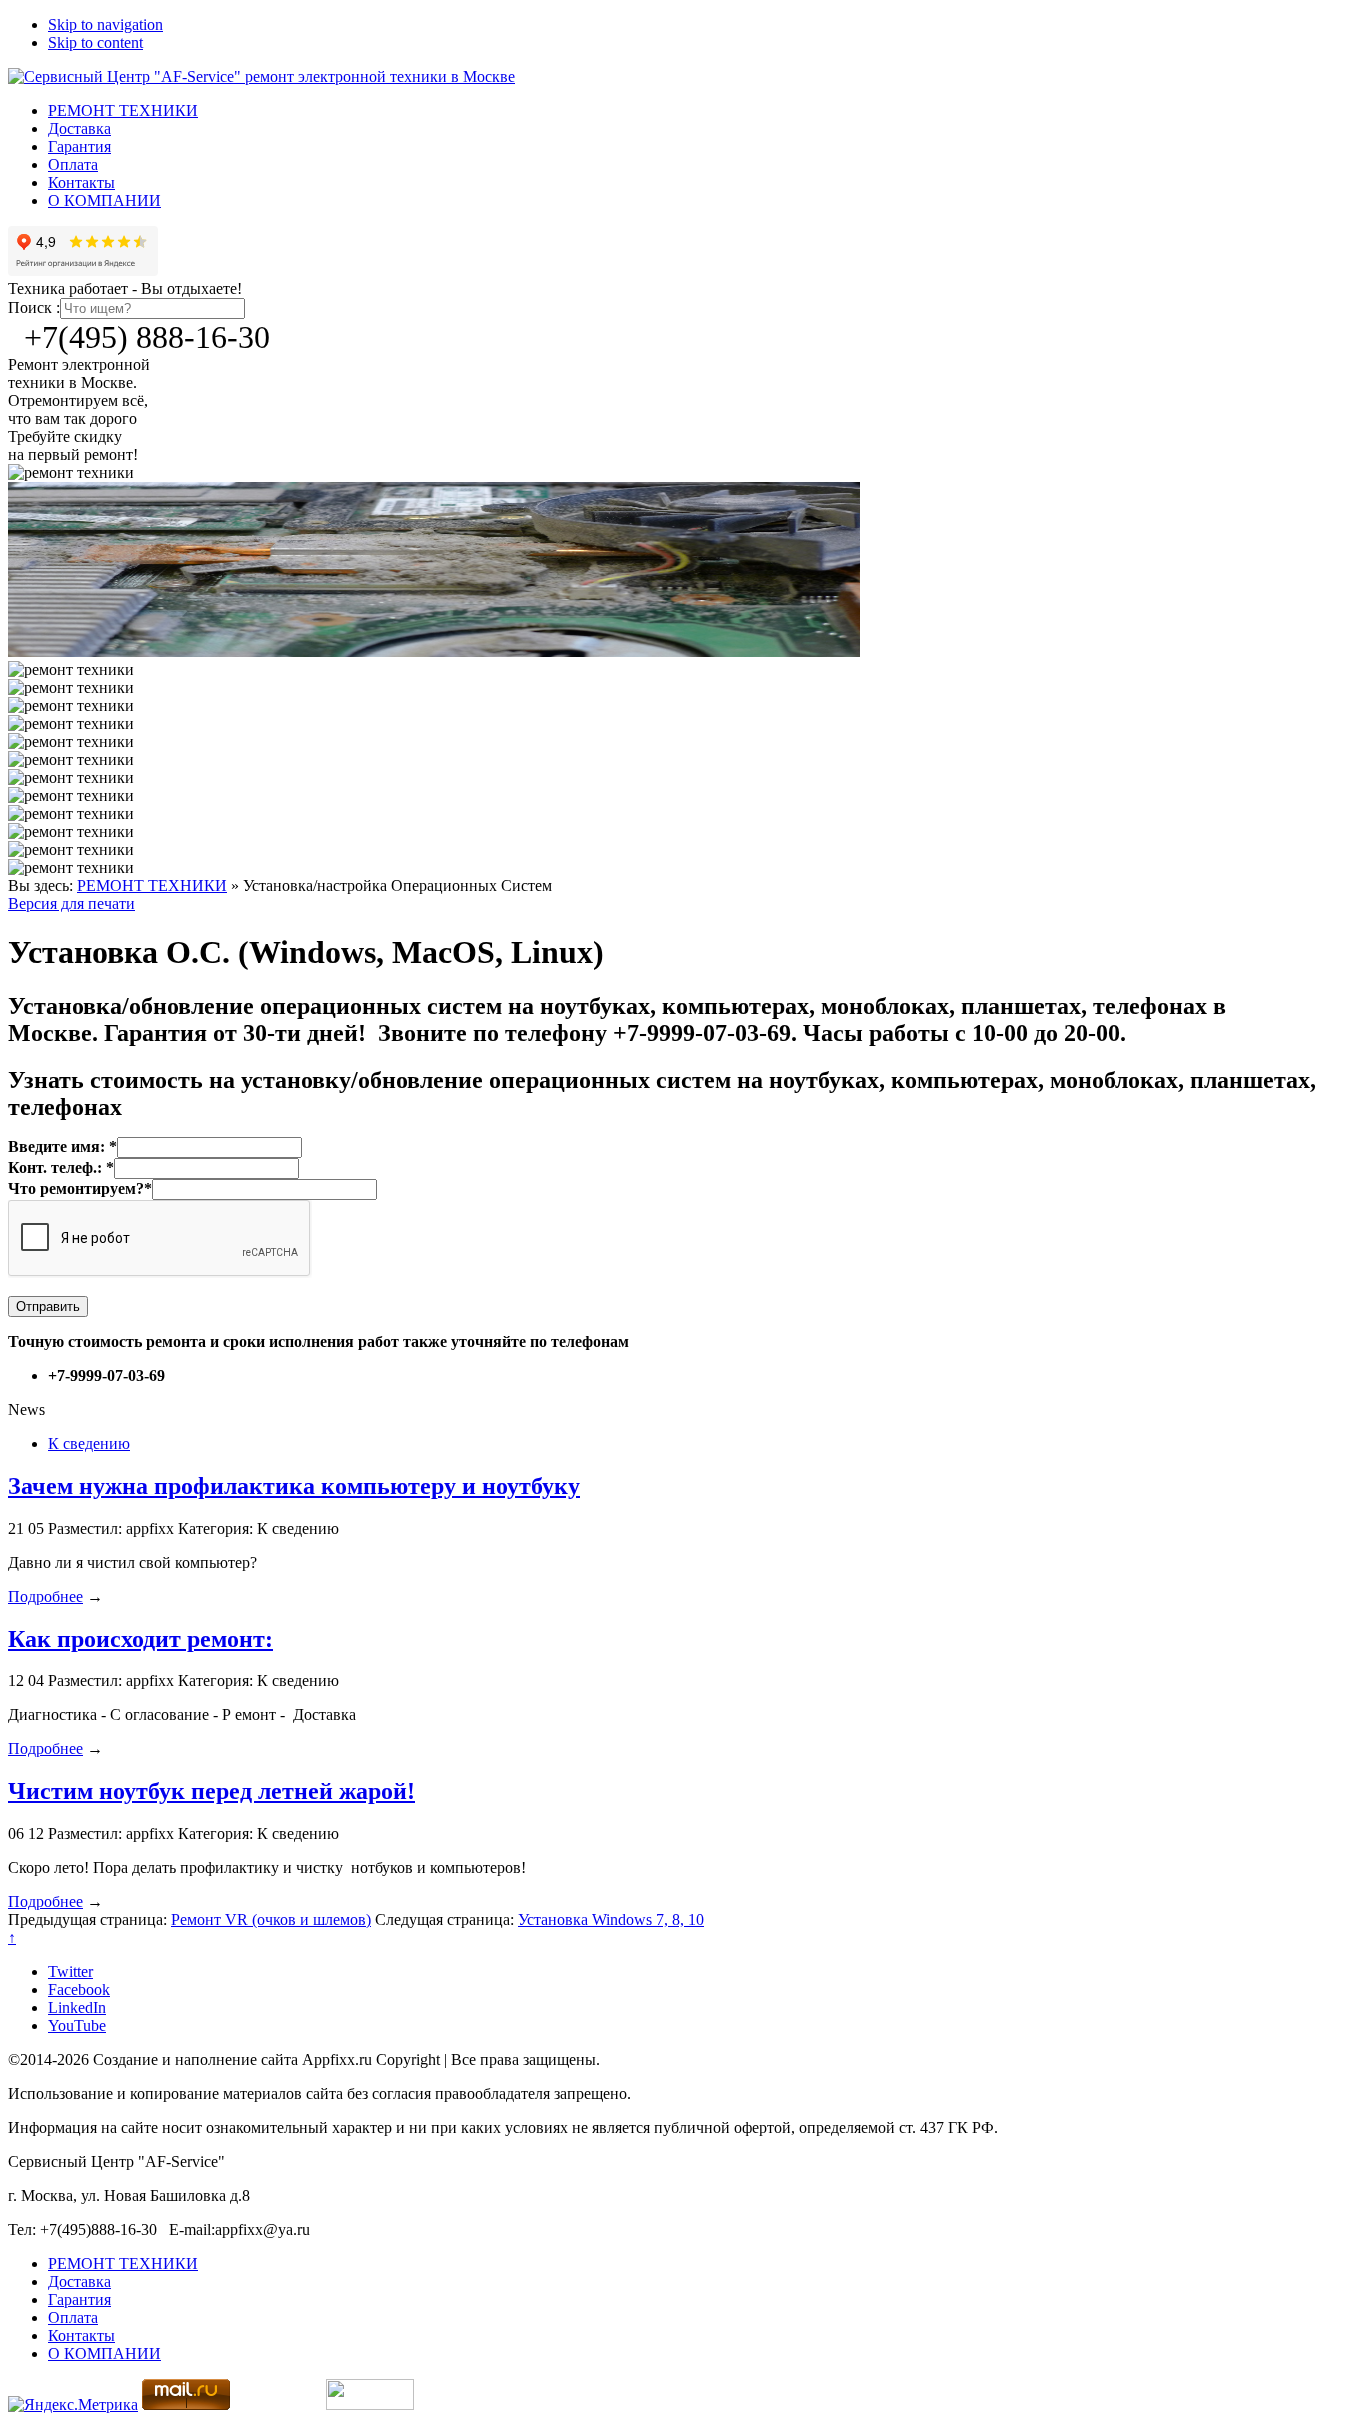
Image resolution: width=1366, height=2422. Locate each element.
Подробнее (45, 1596)
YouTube (77, 2025)
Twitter (70, 1971)
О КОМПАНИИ (104, 200)
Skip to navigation (105, 24)
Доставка (79, 128)
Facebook (79, 1989)
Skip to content (95, 42)
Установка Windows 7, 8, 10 (611, 1919)
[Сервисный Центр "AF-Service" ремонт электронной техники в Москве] (261, 76)
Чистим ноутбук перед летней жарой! (211, 1791)
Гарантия (79, 146)
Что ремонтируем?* (80, 1188)
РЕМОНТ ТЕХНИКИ (123, 110)
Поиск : (34, 307)
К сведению (89, 1443)
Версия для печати (71, 903)
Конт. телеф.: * (61, 1167)
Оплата (73, 164)
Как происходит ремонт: (140, 1639)
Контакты (81, 182)
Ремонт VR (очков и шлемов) (271, 1919)
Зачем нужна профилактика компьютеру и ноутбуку (294, 1486)
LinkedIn (77, 2007)
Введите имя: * (62, 1146)
